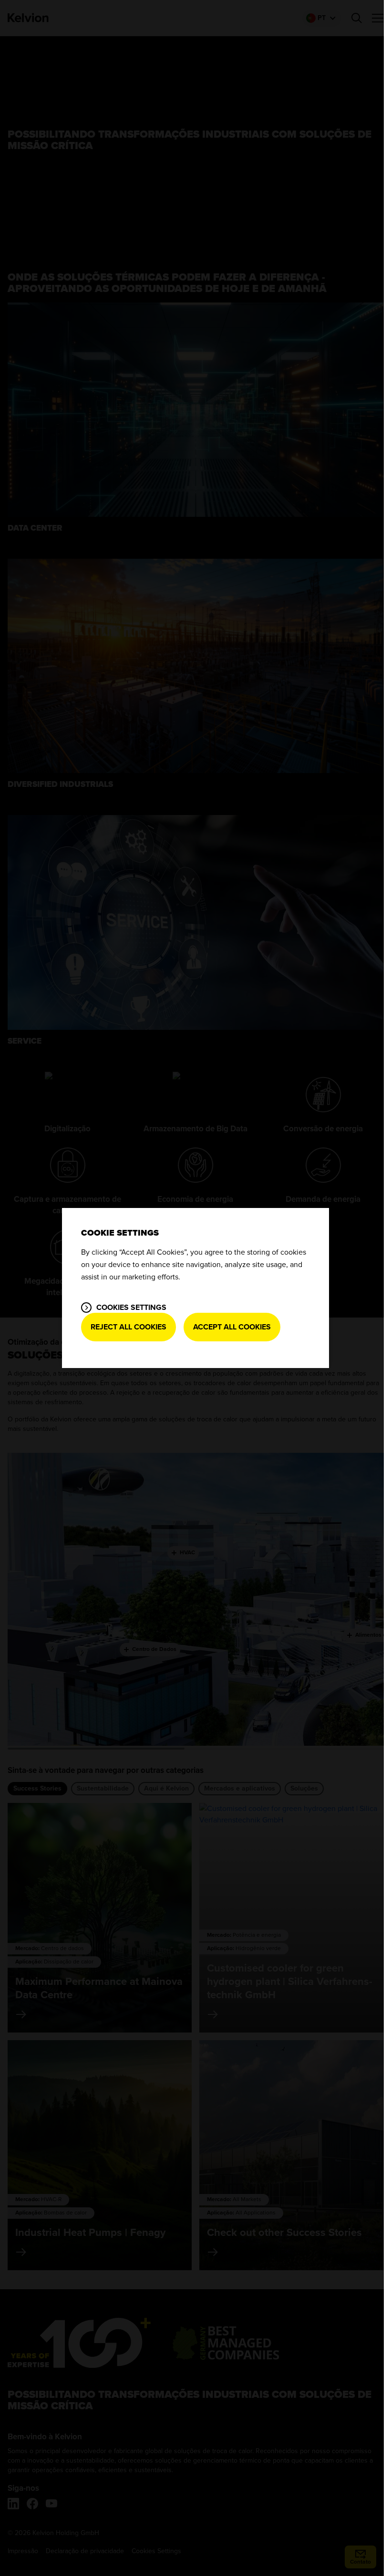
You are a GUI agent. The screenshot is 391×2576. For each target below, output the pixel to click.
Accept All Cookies (232, 1327)
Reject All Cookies (129, 1327)
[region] (195, 1288)
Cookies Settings (131, 1308)
